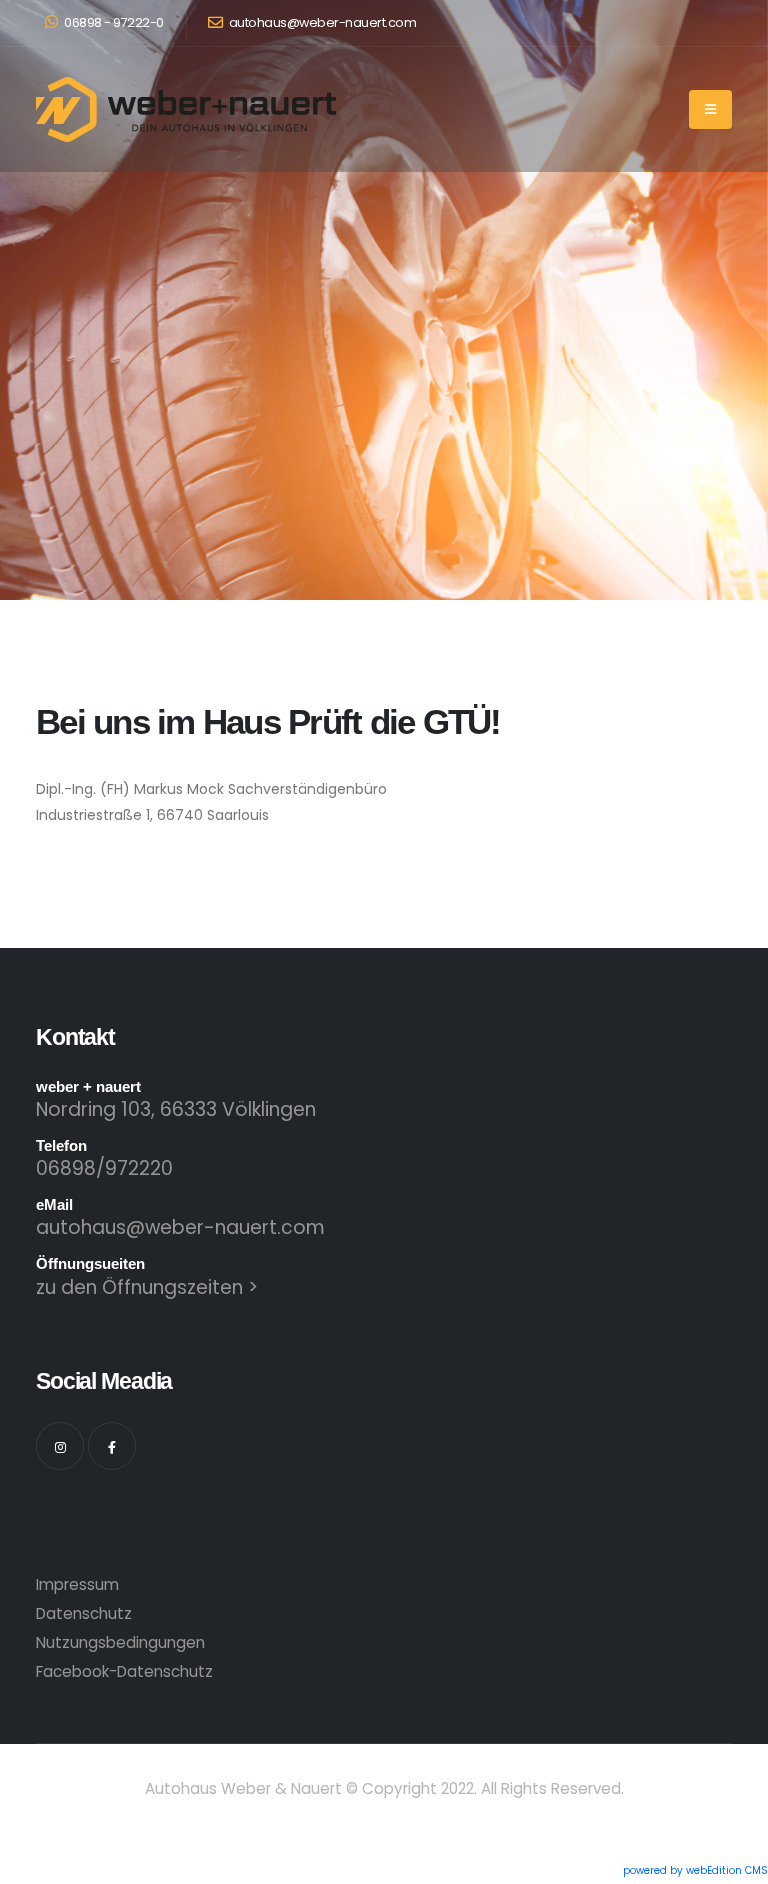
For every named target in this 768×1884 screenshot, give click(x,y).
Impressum (77, 1584)
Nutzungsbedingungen (120, 1642)
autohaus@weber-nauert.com (321, 22)
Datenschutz (84, 1613)
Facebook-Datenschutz (124, 1671)
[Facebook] (112, 1446)
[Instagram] (60, 1446)
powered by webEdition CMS (695, 1870)
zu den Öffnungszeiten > (147, 1287)
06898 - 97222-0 (113, 22)
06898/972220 (104, 1168)
